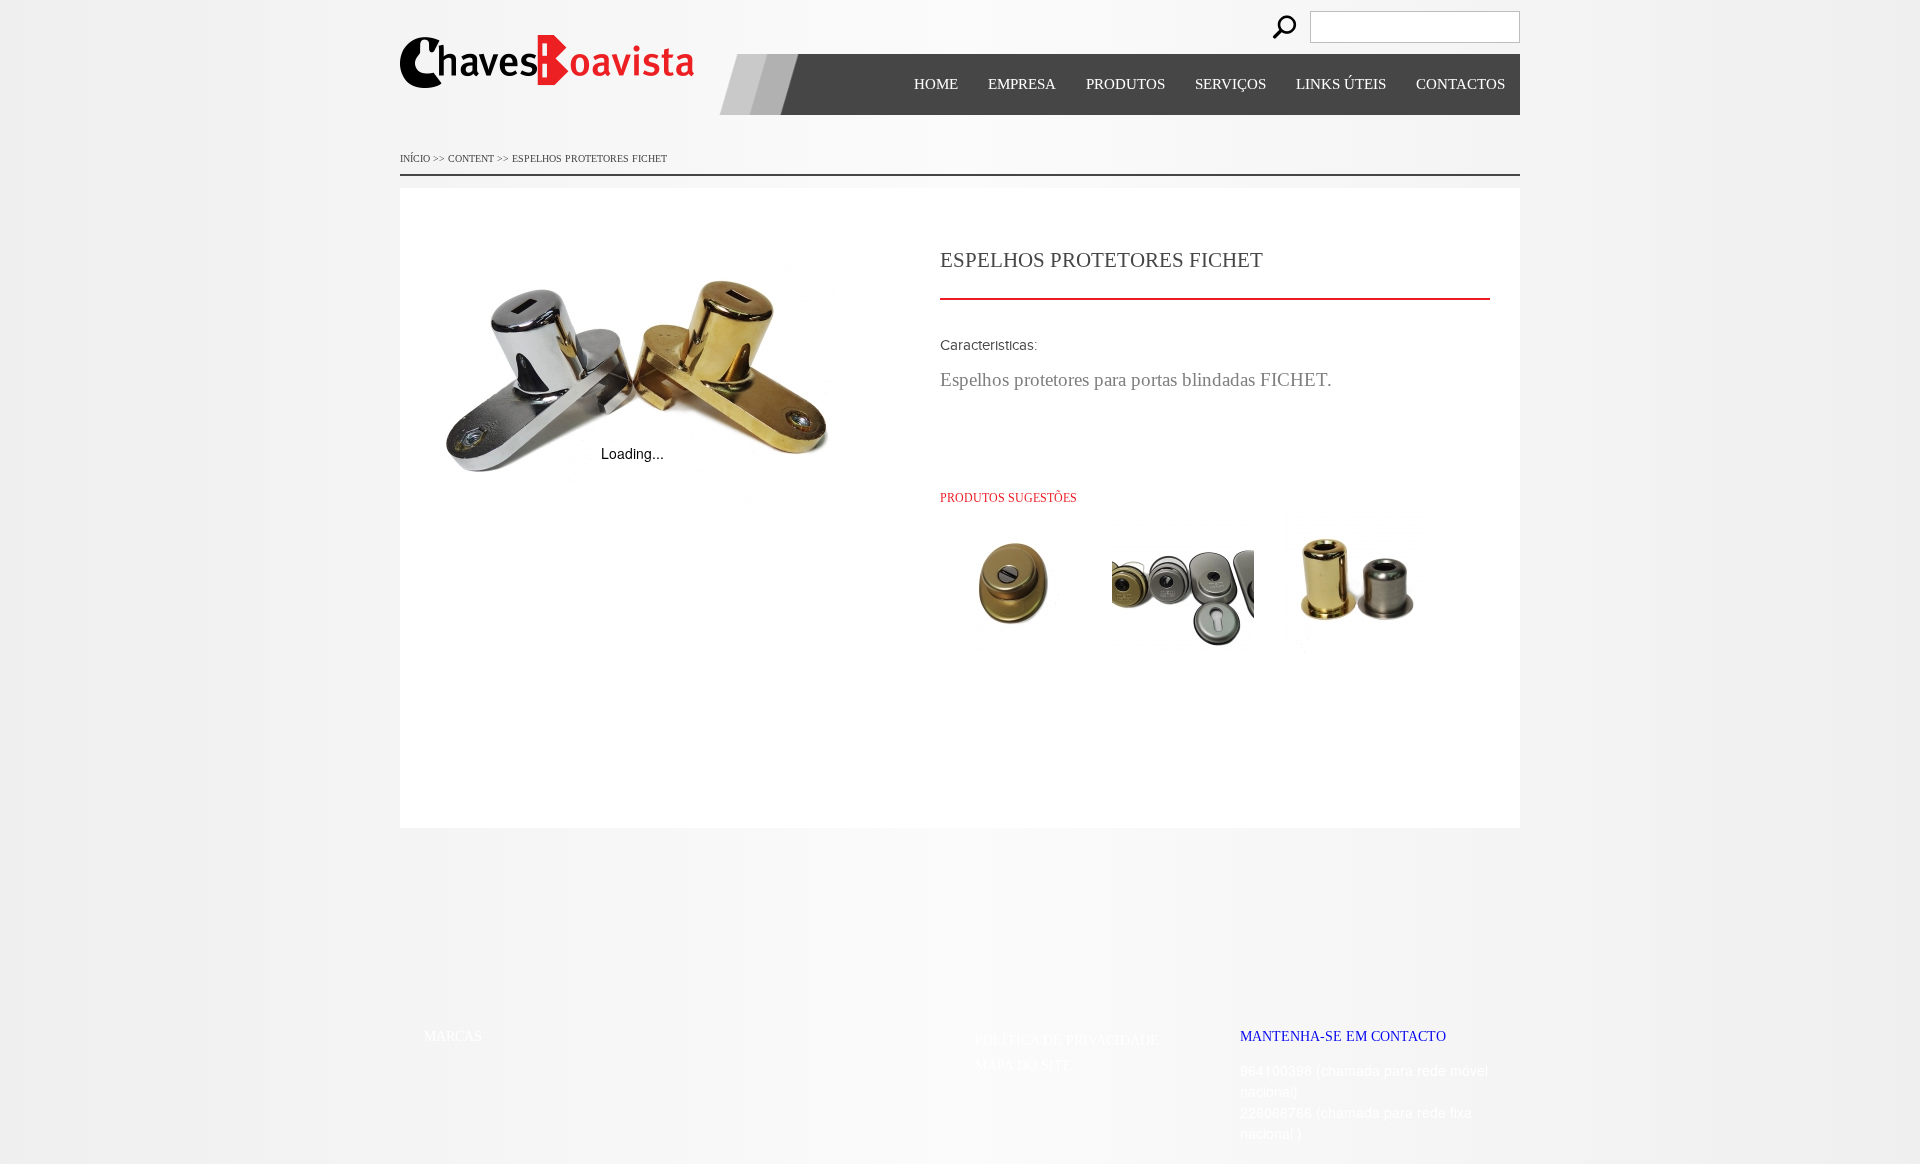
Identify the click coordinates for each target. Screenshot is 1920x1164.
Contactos (1460, 84)
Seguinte (864, 1085)
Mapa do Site (1023, 1065)
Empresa (1022, 84)
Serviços (1230, 84)
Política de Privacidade (1067, 1040)
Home (936, 84)
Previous (407, 1085)
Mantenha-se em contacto (1343, 1036)
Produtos (1125, 84)
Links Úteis (1341, 84)
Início (415, 158)
